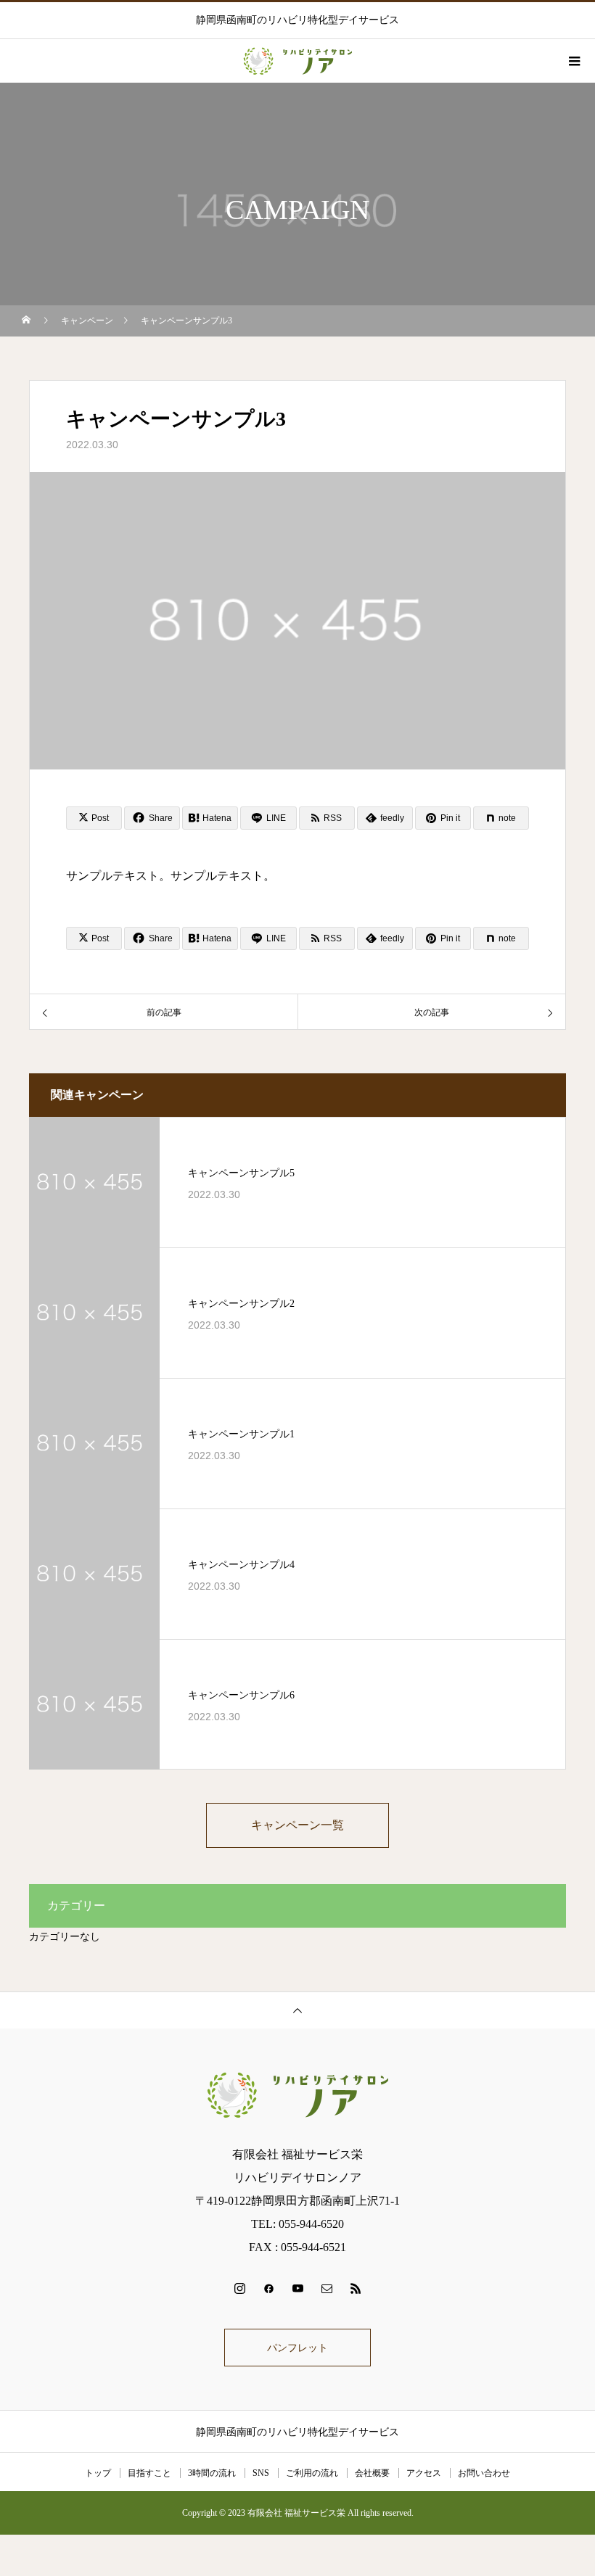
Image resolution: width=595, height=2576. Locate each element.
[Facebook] (268, 2288)
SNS (261, 2473)
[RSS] (356, 2288)
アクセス (424, 2473)
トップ (98, 2473)
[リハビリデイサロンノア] (297, 2095)
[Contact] (327, 2288)
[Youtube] (297, 2288)
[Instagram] (239, 2288)
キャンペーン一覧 (297, 1825)
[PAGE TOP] (297, 2010)
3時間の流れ (212, 2473)
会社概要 (372, 2473)
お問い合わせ (484, 2473)
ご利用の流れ (312, 2473)
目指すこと (149, 2473)
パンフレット (297, 2348)
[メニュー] (573, 61)
